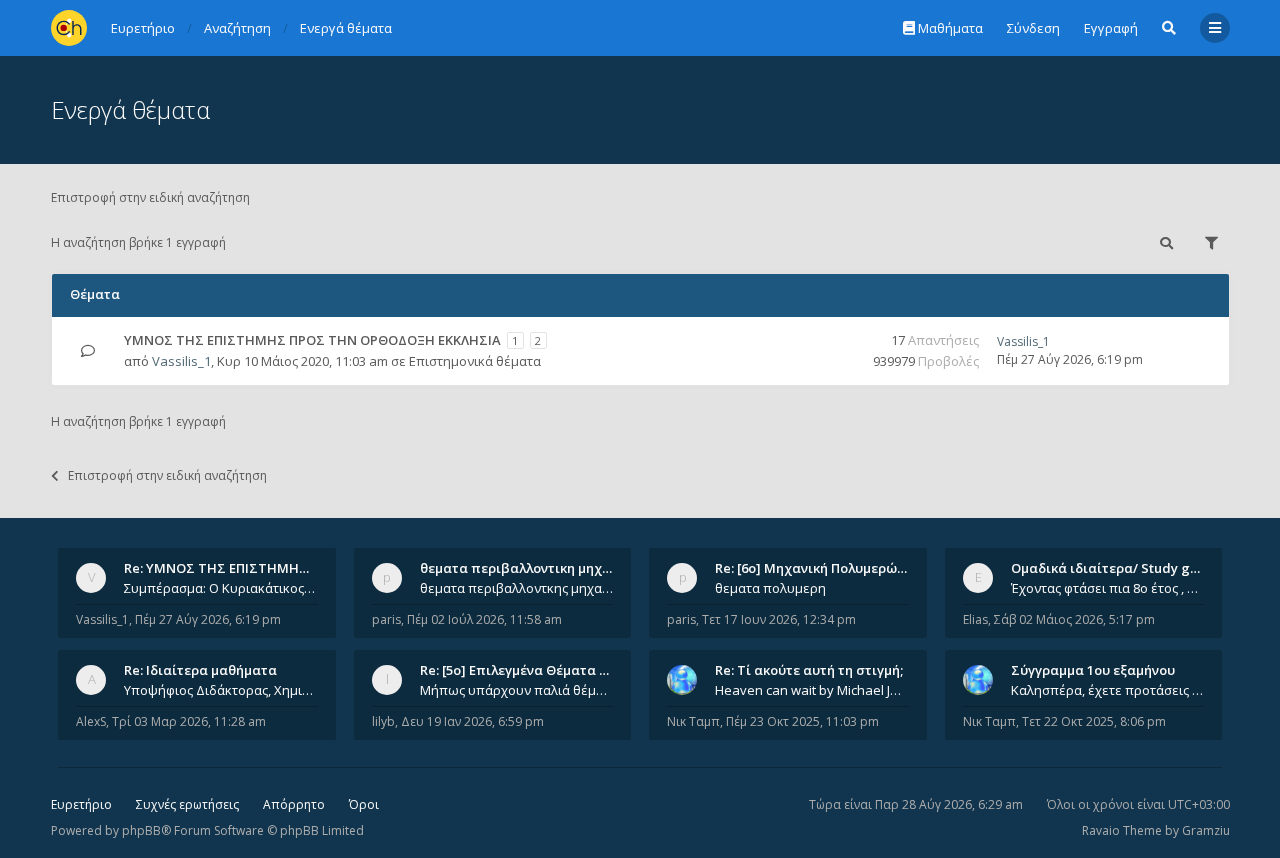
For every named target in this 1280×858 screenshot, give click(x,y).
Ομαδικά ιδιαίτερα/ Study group (1115, 568)
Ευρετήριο (81, 804)
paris (386, 619)
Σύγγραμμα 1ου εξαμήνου (1093, 670)
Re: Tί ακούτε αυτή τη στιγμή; (809, 670)
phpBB (141, 830)
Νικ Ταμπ (693, 721)
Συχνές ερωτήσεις (187, 804)
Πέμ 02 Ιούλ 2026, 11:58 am (484, 619)
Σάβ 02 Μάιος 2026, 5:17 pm (1074, 619)
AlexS (91, 721)
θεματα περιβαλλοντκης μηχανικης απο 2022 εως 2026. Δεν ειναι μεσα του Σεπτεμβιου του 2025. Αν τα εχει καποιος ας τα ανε (517, 588)
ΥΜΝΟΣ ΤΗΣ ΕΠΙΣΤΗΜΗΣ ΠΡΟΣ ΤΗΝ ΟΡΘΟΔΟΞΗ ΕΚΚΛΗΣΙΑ (312, 340)
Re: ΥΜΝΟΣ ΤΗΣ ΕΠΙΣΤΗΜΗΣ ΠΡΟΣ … (242, 568)
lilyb (383, 721)
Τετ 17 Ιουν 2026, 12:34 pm (779, 619)
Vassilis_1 (181, 361)
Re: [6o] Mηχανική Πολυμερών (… (818, 568)
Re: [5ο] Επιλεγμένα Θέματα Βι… (521, 670)
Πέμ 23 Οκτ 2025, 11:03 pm (802, 721)
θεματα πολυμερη (770, 588)
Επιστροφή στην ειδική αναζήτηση (150, 197)
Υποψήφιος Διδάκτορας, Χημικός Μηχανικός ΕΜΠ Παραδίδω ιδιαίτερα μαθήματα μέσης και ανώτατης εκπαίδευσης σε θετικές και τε (221, 690)
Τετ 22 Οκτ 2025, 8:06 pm (1094, 721)
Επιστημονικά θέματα (475, 361)
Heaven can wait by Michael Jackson (812, 690)
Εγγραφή (1111, 28)
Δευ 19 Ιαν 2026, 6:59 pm (472, 721)
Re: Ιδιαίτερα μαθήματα (200, 670)
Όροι (364, 804)
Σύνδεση (1033, 28)
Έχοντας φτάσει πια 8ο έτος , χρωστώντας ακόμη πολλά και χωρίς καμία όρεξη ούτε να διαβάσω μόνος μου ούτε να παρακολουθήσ (1108, 588)
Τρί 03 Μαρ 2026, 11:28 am (189, 721)
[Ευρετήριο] (69, 28)
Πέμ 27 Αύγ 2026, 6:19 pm (208, 619)
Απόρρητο (294, 804)
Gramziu (1206, 830)
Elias (975, 619)
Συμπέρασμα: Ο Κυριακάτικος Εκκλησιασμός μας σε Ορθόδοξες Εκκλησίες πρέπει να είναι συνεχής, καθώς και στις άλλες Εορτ (221, 588)
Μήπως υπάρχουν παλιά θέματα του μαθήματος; (517, 690)
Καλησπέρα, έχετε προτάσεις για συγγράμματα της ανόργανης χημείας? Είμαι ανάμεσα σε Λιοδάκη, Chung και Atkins (1108, 690)
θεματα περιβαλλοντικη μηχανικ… (530, 568)
